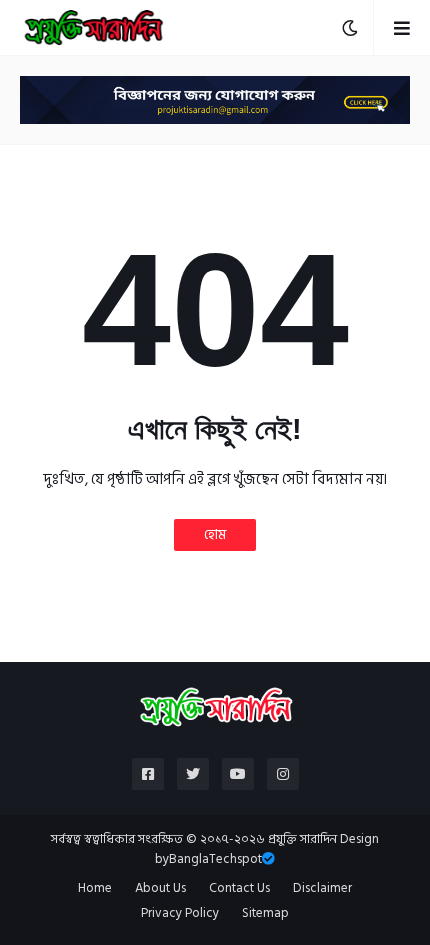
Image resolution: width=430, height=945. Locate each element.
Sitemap (265, 914)
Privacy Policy (180, 914)
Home (95, 889)
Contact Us (239, 889)
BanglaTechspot (215, 859)
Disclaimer (322, 889)
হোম (215, 534)
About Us (160, 889)
